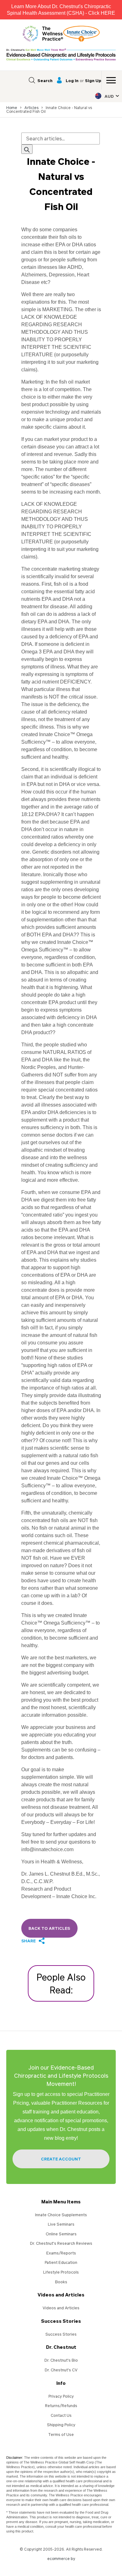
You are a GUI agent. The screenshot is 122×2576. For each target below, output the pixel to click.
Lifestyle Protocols (61, 2272)
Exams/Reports (61, 2253)
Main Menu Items (61, 2202)
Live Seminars (61, 2224)
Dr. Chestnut (61, 2347)
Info (61, 2383)
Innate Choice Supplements (61, 2215)
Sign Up (93, 80)
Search (45, 80)
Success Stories (61, 2321)
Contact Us (61, 2415)
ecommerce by (61, 2559)
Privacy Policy (61, 2396)
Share (28, 1941)
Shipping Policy (61, 2425)
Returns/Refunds (61, 2406)
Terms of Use (61, 2434)
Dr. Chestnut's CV (61, 2370)
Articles (31, 108)
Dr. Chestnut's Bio (61, 2360)
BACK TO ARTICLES (49, 1928)
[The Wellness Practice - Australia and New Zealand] (43, 34)
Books (61, 2282)
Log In (72, 80)
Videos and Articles (61, 2295)
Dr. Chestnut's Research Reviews (61, 2243)
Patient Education (61, 2262)
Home (12, 108)
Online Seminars (61, 2234)
